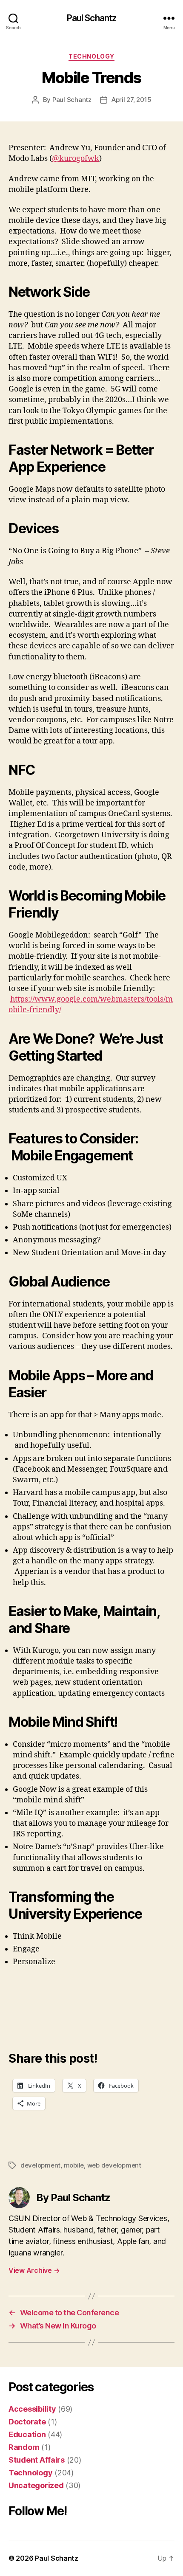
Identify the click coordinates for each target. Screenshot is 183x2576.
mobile (74, 2165)
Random (24, 2447)
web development (114, 2165)
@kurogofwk (76, 159)
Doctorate (27, 2422)
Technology (91, 56)
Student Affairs (37, 2460)
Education (27, 2434)
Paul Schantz (92, 18)
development (40, 2165)
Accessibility (32, 2409)
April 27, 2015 (131, 100)
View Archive (34, 2270)
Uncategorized (36, 2485)
